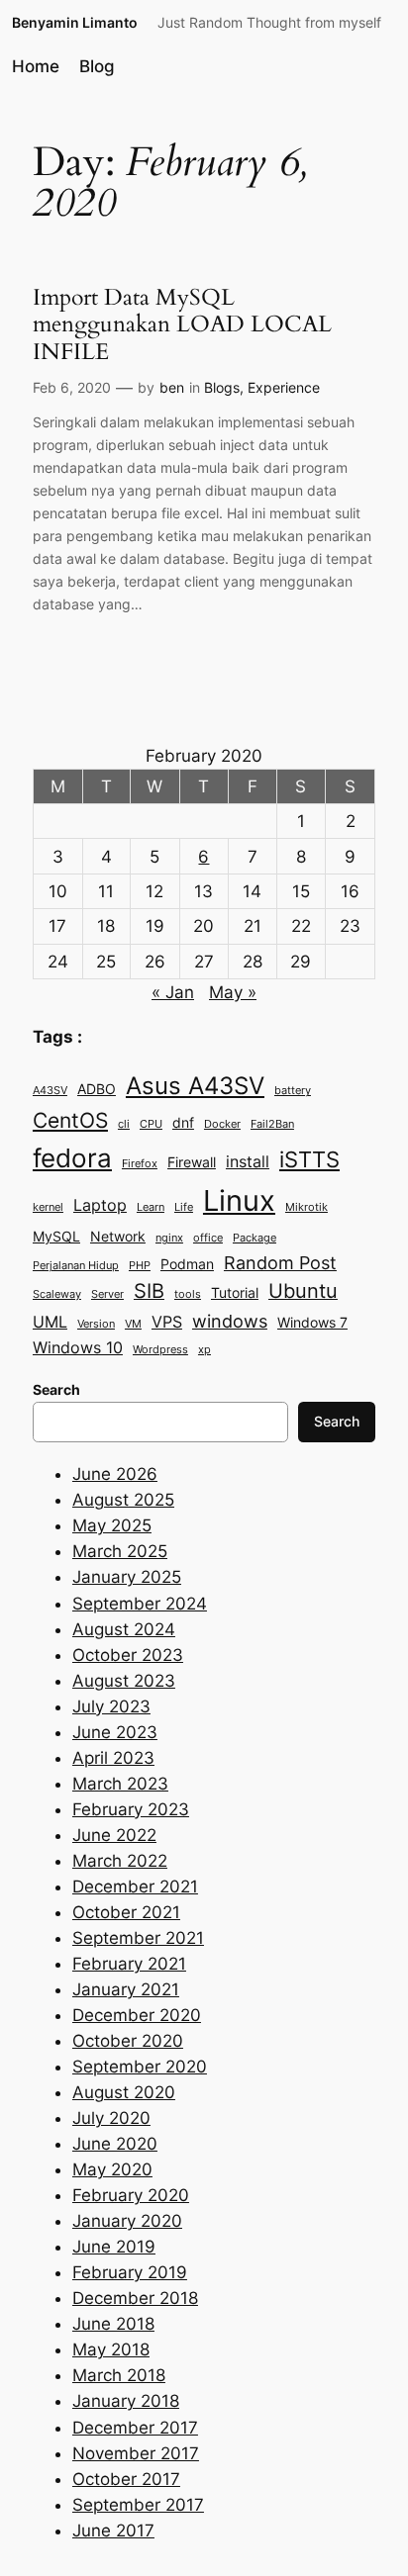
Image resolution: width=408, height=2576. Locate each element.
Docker (222, 1124)
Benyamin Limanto (75, 22)
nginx (169, 1238)
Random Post (280, 1262)
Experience (284, 387)
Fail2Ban (272, 1124)
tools (188, 1294)
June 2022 (114, 1835)
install (248, 1161)
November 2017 (136, 2453)
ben (172, 387)
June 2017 (113, 2530)
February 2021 (129, 1964)
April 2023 (113, 1758)
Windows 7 (312, 1323)
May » (233, 992)
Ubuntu (303, 1291)
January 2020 (127, 2221)
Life (184, 1207)
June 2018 (113, 2324)
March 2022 (120, 1861)
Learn (151, 1207)
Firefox (140, 1164)
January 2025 (127, 1577)
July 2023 (111, 1706)
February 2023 (131, 1809)
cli (124, 1124)
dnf (183, 1123)
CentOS (70, 1120)
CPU (151, 1124)
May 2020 (112, 2169)
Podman (187, 1264)
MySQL (56, 1237)
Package (255, 1238)
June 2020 (115, 2144)
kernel (48, 1207)
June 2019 (114, 2247)
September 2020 (140, 2067)
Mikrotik (306, 1207)
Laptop (100, 1205)
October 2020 (128, 2041)
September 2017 (138, 2505)
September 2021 (138, 1938)
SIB (149, 1291)
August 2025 (123, 1500)
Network (118, 1237)
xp (204, 1350)
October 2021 (126, 1912)
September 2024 (140, 1604)
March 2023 (120, 1784)
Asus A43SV (195, 1086)
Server (107, 1294)
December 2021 (135, 1886)
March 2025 (120, 1551)
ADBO (97, 1089)
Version (96, 1324)
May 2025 (112, 1525)
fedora (72, 1157)
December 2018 (135, 2298)
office (208, 1238)
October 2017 (126, 2479)
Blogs (222, 387)
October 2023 (128, 1655)
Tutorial (235, 1293)
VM (133, 1324)
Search (337, 1421)
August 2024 (124, 1629)
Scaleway (57, 1294)
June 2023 (115, 1732)
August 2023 (124, 1681)
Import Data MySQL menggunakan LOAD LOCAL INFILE (182, 324)
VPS (167, 1322)
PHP (140, 1266)
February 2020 (131, 2195)
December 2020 (137, 2015)
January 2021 (126, 1989)
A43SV (50, 1091)
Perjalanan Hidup (76, 1266)
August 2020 (124, 2092)
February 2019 (130, 2272)
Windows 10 (78, 1347)
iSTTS (309, 1159)
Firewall (192, 1162)
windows (230, 1321)
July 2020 (111, 2118)
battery (293, 1091)
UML (50, 1322)
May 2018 (111, 2349)
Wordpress (160, 1350)
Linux (239, 1200)
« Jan (173, 992)
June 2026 (115, 1474)
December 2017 (135, 2428)
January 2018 (126, 2401)
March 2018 (119, 2375)
